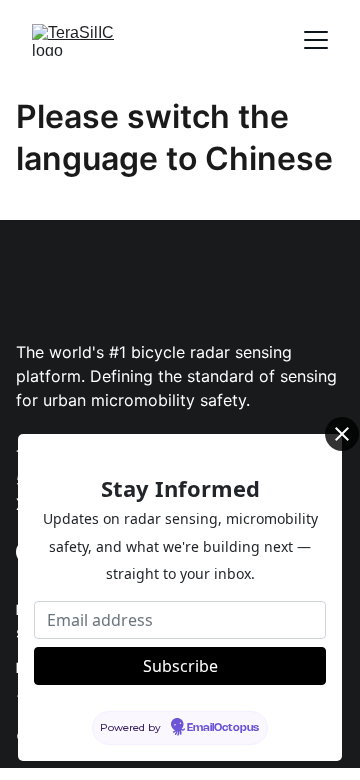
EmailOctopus (223, 728)
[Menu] (316, 40)
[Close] (342, 434)
